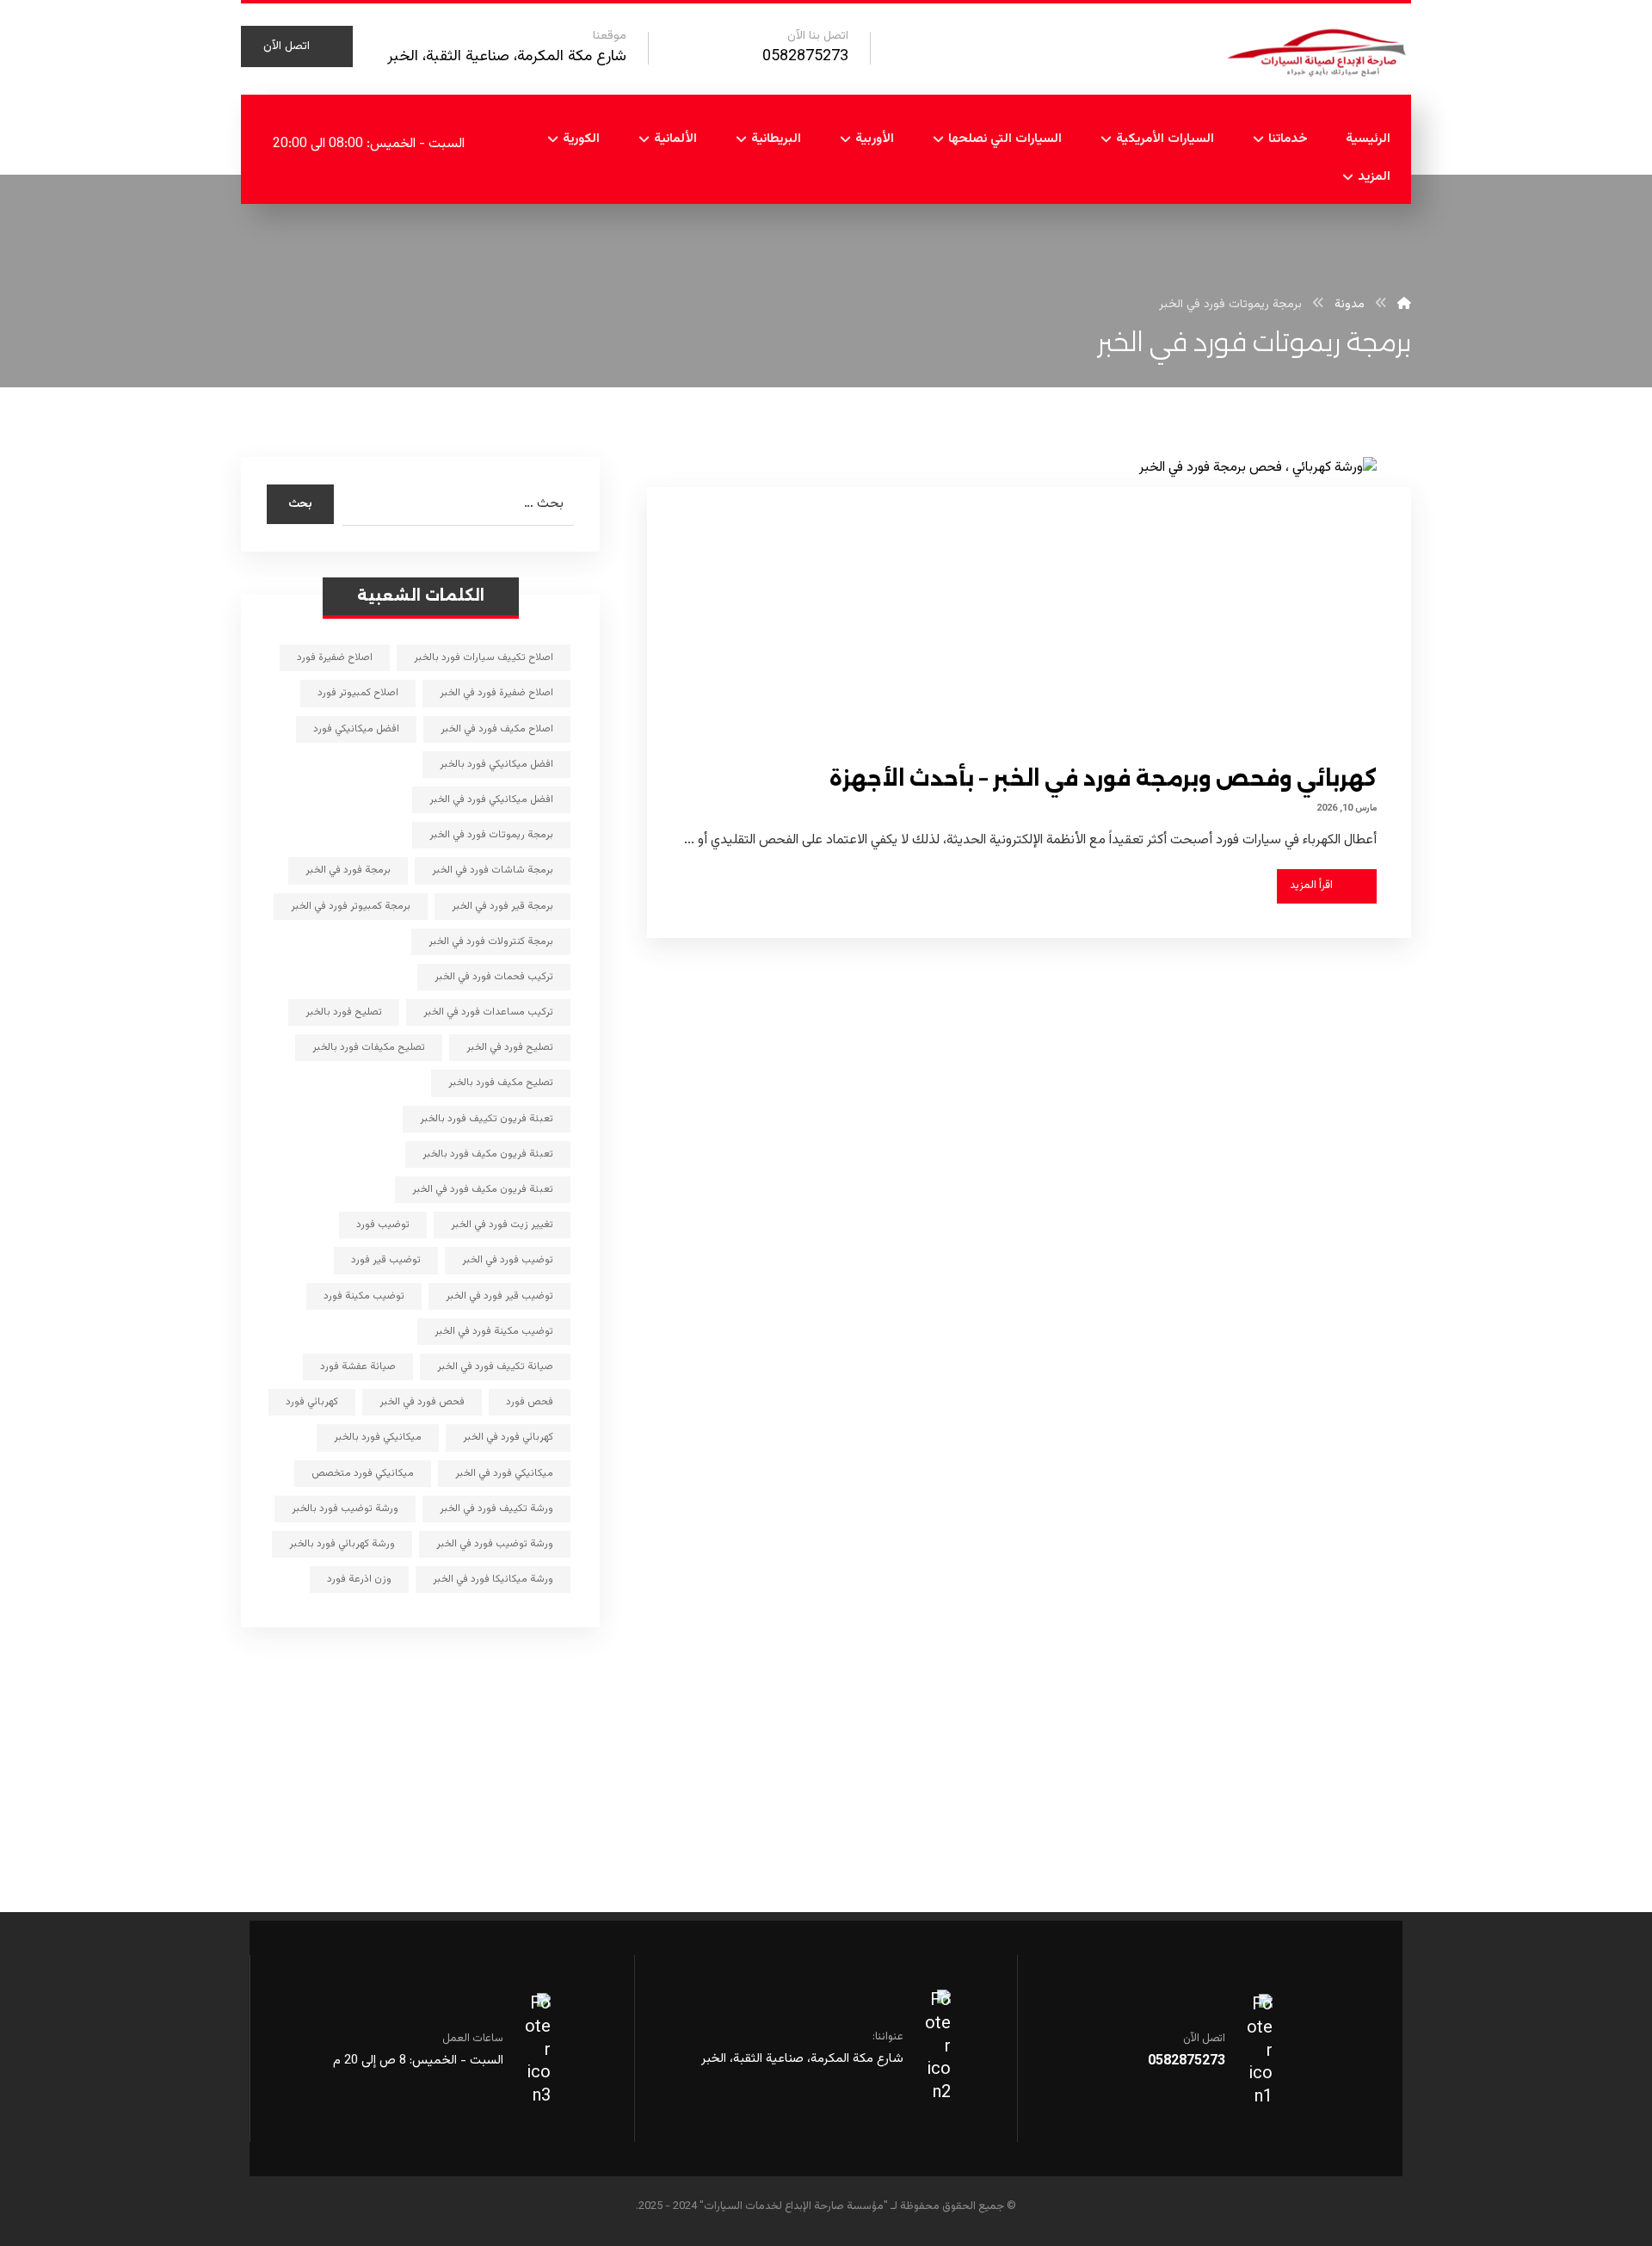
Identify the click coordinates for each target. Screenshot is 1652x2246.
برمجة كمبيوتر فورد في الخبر (351, 906)
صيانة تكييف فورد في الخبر (495, 1367)
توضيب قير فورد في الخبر (499, 1296)
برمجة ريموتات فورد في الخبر (491, 835)
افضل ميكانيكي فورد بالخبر (496, 764)
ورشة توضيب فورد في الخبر (495, 1544)
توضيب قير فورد (386, 1260)
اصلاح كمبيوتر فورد (358, 693)
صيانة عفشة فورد (358, 1367)
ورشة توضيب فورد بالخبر (345, 1509)
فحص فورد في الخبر (422, 1402)
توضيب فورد (383, 1225)
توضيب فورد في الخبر (508, 1260)
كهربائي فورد (312, 1402)
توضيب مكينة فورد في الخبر (494, 1331)
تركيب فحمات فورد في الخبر (494, 977)
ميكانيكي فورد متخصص (363, 1473)
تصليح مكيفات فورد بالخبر (369, 1047)
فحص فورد (530, 1402)
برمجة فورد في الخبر (348, 870)
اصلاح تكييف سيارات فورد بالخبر (484, 657)
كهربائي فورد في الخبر (508, 1437)
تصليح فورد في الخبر (510, 1047)
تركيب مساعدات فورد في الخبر (488, 1012)
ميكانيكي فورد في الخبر (504, 1473)
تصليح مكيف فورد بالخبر (501, 1083)
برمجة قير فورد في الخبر (502, 906)
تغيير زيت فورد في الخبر (502, 1225)
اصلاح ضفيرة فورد (335, 657)
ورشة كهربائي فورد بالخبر (342, 1544)
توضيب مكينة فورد (364, 1296)
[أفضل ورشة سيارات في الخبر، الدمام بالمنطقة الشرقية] (1316, 51)
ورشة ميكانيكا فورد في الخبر (493, 1579)
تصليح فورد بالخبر (344, 1012)
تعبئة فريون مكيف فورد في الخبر (483, 1189)
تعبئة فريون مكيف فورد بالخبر (488, 1154)
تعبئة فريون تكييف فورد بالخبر (487, 1119)
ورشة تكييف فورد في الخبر (496, 1509)
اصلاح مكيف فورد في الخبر (497, 729)
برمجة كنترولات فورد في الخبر (491, 941)
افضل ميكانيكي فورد (356, 729)
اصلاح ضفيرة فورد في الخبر (496, 693)
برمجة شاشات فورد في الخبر (493, 870)
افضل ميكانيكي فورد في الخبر (491, 799)
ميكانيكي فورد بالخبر (378, 1437)
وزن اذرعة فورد (359, 1579)
